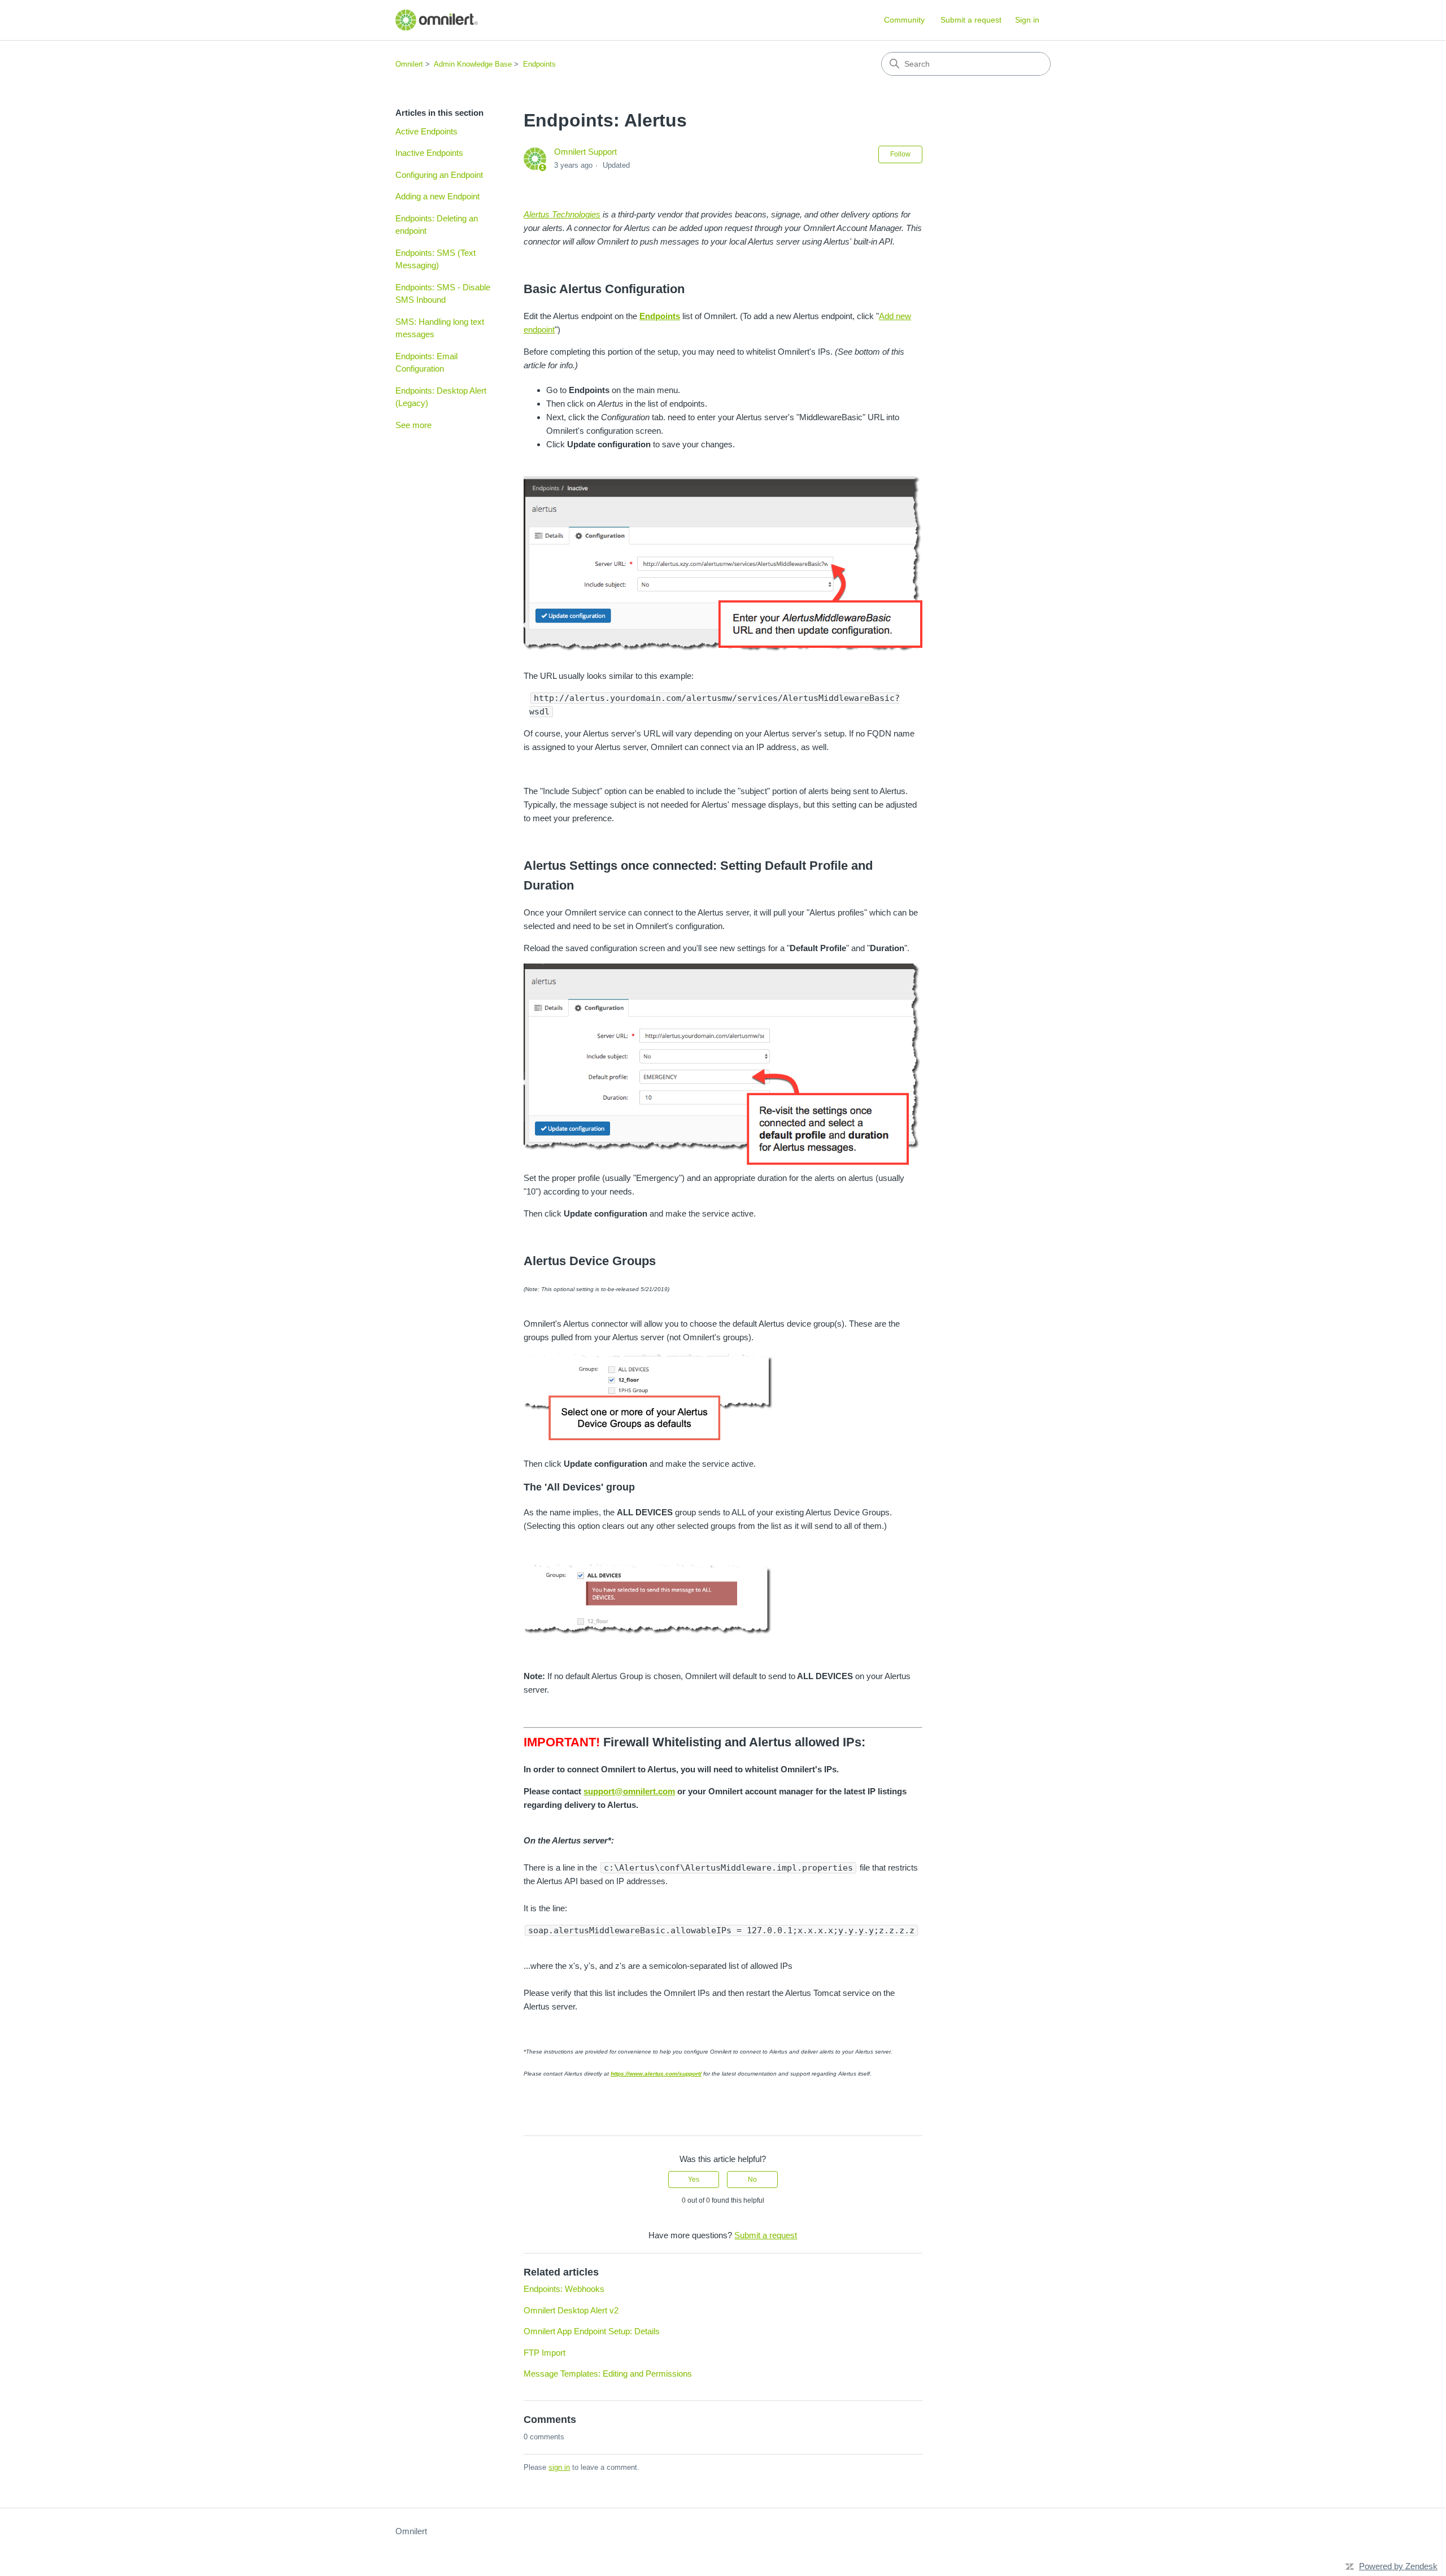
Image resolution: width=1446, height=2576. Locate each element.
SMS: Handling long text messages (440, 328)
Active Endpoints (426, 131)
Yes (694, 2180)
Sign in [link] (1027, 20)
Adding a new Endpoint (437, 196)
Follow (900, 154)
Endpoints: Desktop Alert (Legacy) (441, 397)
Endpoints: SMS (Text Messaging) (435, 259)
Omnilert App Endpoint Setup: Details (592, 2331)
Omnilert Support (585, 152)
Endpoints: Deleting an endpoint (437, 225)
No (752, 2180)
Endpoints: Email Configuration (426, 363)
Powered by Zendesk (1398, 2566)
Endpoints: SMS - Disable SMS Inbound (443, 294)
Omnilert (409, 64)
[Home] (437, 20)
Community (904, 20)
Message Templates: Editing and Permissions (608, 2374)
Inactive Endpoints (429, 153)
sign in (559, 2467)
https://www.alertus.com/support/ (656, 2074)
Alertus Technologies (562, 214)
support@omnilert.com (629, 1791)
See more (413, 425)
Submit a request (971, 20)
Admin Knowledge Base (473, 64)
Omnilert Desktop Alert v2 (571, 2310)
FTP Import (545, 2353)
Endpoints (539, 64)
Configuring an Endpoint (439, 175)
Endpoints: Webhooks (564, 2289)
